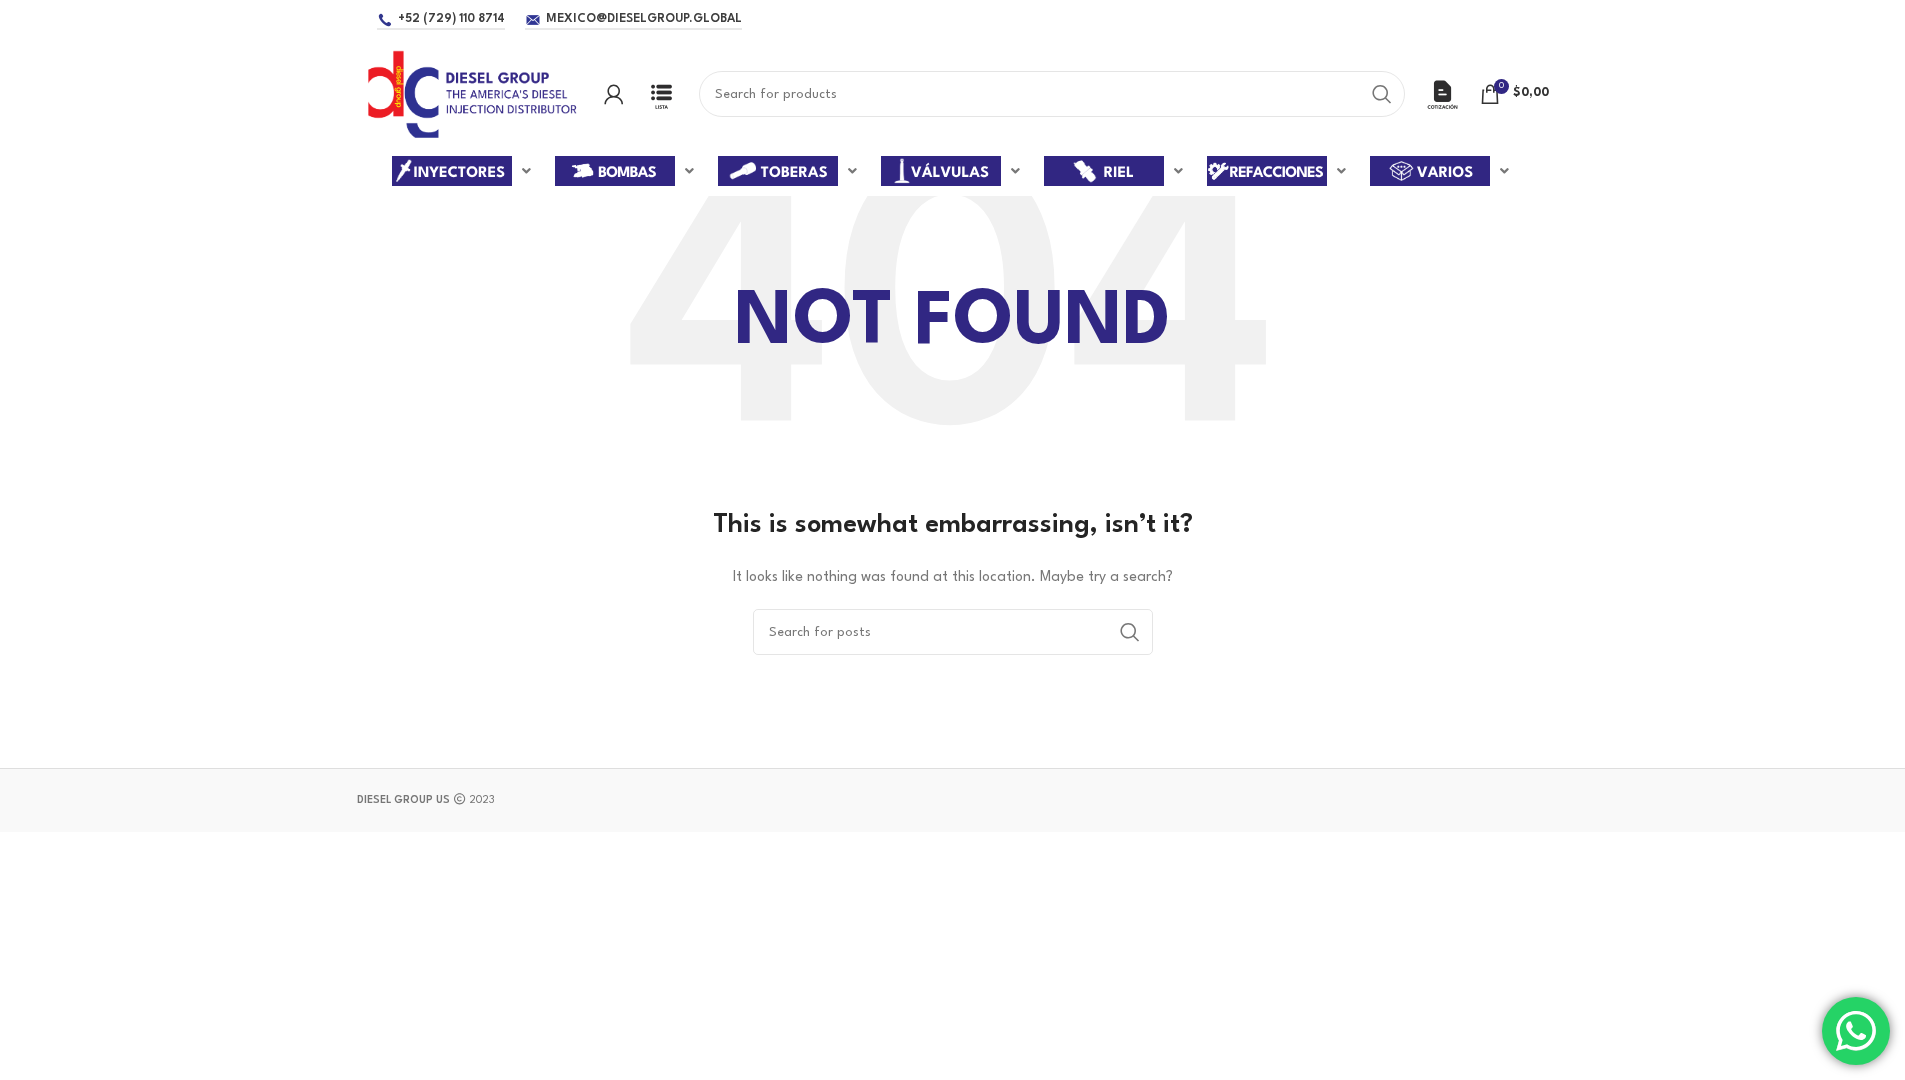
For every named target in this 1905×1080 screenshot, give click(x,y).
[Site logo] (471, 93)
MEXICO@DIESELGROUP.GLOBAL (644, 19)
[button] (463, 171)
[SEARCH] (1382, 94)
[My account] (614, 94)
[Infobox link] (661, 94)
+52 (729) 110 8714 (451, 19)
